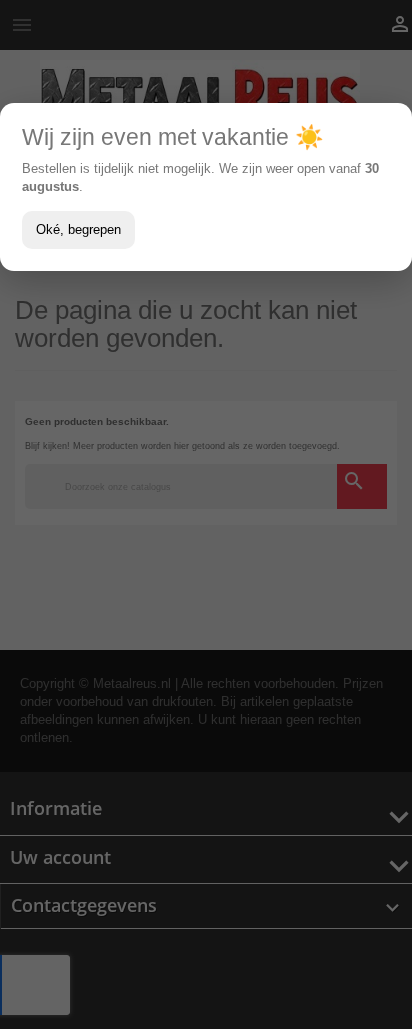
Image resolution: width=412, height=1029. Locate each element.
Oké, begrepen (78, 229)
